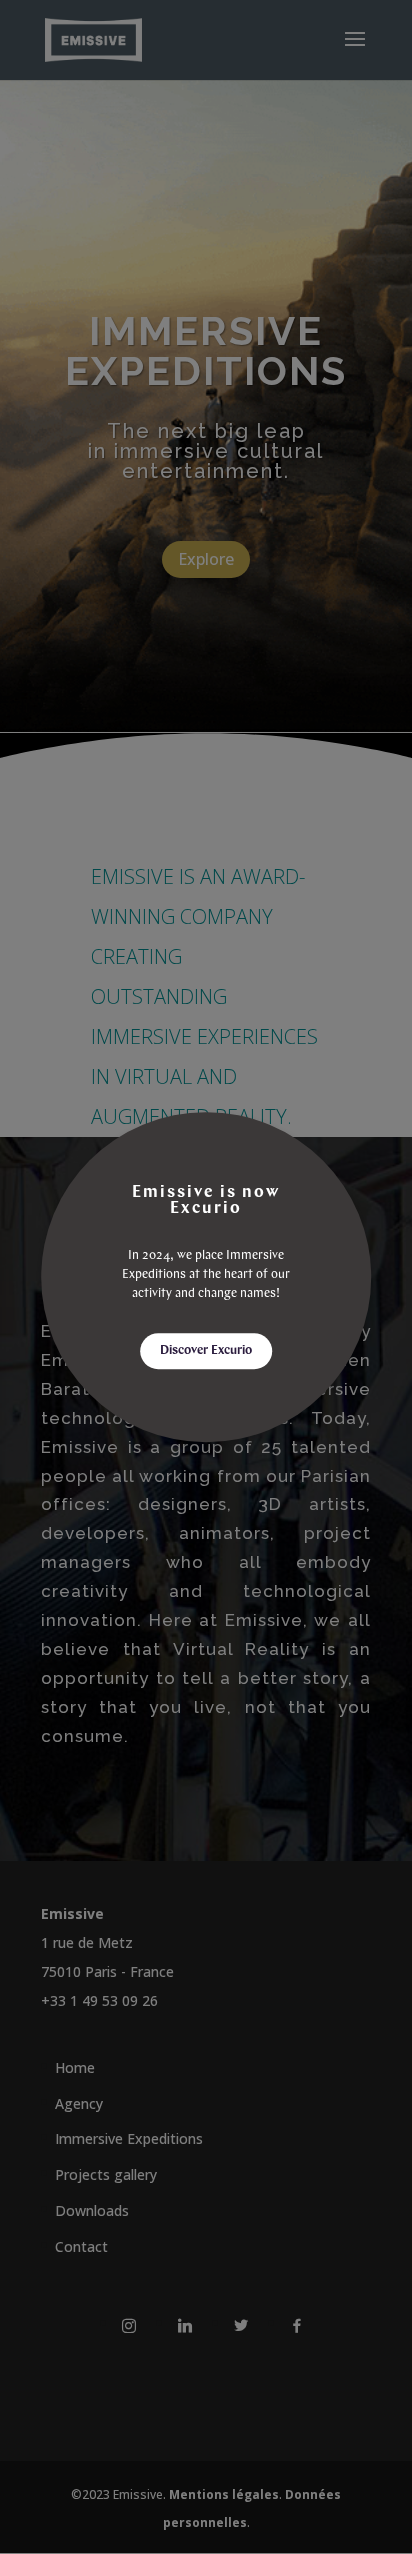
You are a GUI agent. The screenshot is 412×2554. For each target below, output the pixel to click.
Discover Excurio (206, 1351)
